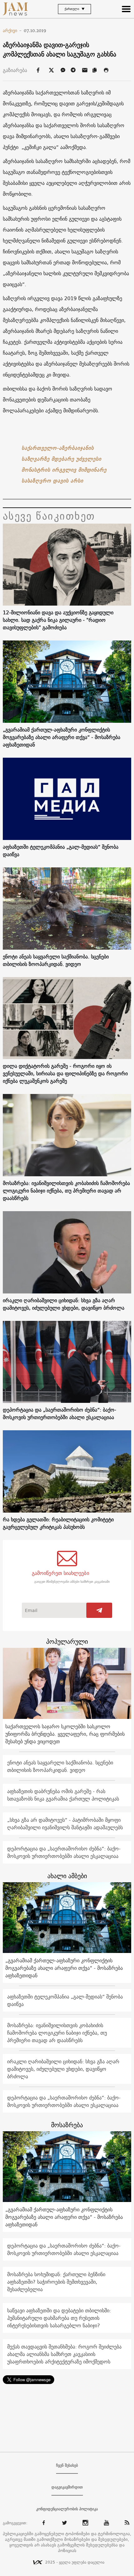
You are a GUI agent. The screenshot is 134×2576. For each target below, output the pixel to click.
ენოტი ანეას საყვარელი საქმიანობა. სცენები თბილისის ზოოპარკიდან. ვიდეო (56, 960)
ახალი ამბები (67, 1876)
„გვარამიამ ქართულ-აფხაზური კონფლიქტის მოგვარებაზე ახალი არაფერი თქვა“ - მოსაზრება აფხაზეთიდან (62, 737)
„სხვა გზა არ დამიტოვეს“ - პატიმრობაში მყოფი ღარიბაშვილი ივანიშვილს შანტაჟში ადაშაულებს (65, 1824)
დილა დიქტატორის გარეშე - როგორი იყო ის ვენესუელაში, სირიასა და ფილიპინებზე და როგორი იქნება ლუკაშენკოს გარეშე (65, 1073)
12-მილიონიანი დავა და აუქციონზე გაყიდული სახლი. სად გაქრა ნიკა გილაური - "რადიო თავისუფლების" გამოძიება (58, 620)
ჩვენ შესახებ (67, 2465)
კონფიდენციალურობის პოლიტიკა (67, 2509)
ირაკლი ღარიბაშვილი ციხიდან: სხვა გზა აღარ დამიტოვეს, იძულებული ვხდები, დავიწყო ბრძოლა (64, 1304)
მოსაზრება (67, 2125)
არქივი (12, 31)
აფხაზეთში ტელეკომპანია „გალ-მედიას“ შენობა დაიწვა (61, 851)
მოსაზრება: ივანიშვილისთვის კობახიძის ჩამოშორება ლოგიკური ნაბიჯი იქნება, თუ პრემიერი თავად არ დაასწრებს (66, 1191)
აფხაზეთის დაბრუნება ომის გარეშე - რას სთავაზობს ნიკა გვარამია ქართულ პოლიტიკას (63, 1795)
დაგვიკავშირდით (67, 2487)
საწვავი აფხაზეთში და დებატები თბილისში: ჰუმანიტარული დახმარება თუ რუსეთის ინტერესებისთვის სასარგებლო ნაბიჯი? (59, 2318)
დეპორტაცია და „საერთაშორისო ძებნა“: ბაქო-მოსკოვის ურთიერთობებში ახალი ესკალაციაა (60, 1413)
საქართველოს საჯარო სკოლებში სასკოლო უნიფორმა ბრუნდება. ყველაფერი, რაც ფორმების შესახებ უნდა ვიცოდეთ (65, 1734)
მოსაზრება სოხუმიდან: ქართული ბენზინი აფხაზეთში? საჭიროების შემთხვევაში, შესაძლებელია (56, 2282)
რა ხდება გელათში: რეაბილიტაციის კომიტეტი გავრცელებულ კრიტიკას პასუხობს (58, 1523)
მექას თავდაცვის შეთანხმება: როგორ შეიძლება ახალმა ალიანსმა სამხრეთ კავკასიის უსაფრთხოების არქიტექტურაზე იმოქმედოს (64, 2354)
